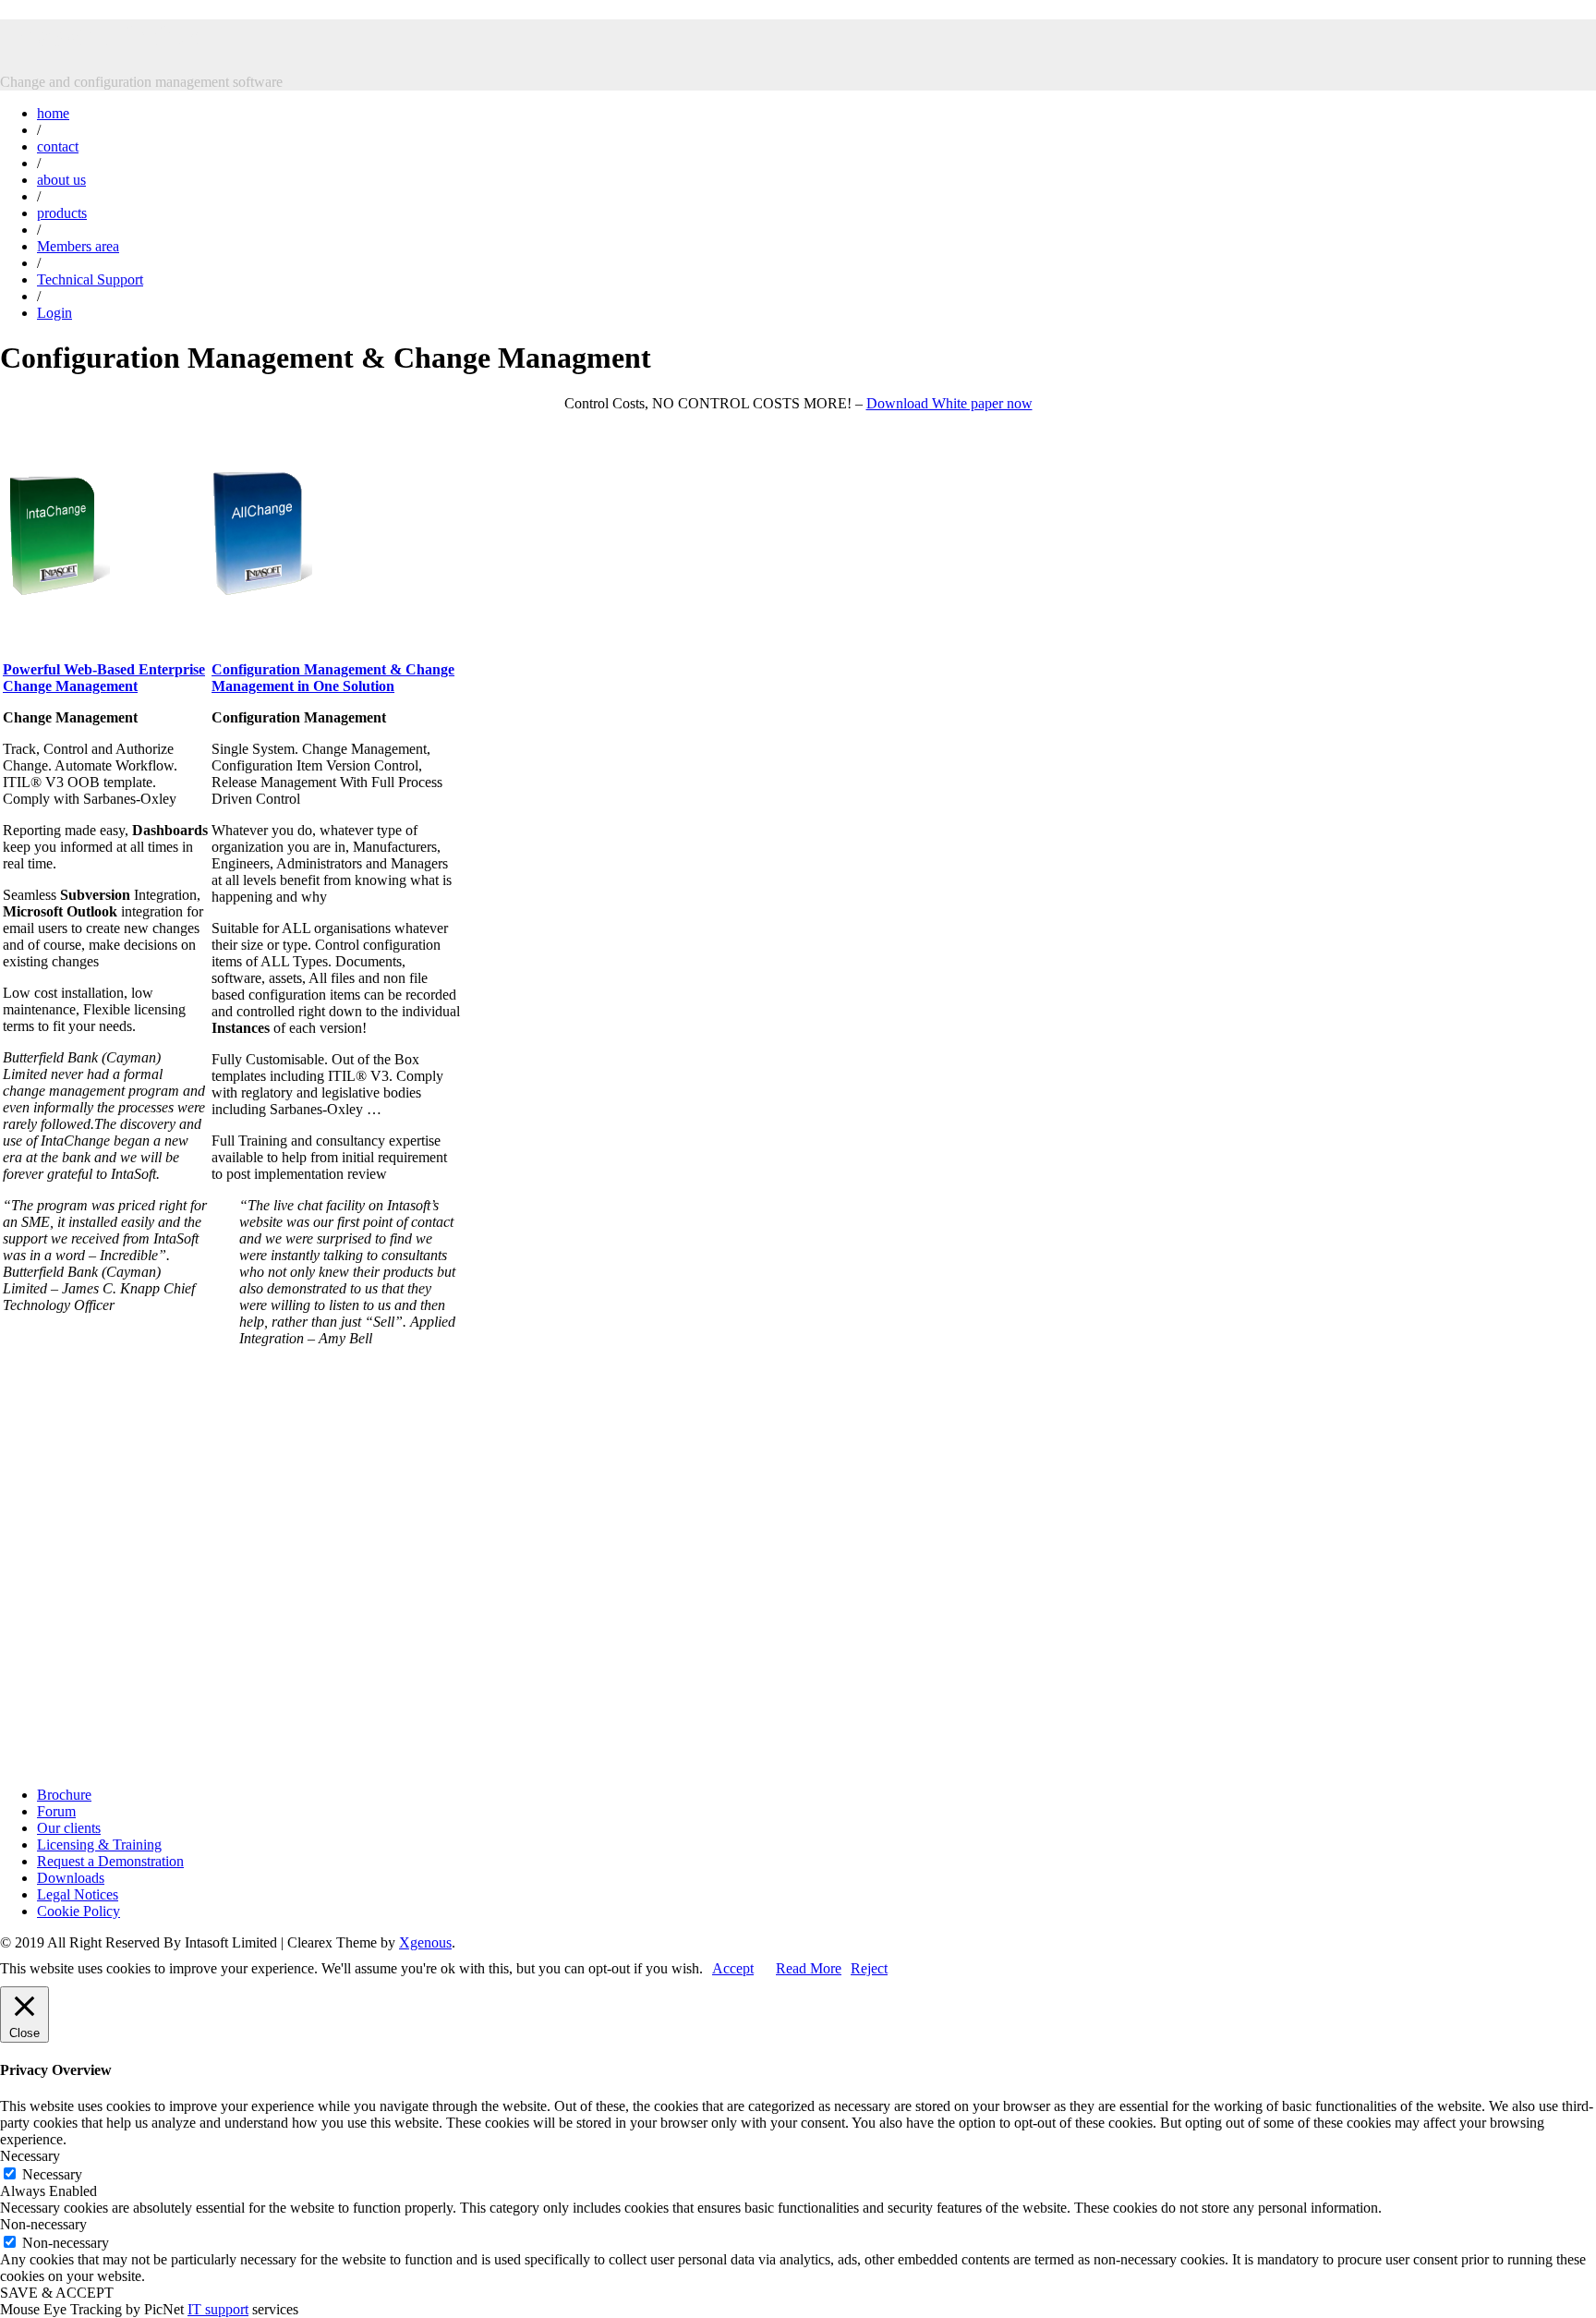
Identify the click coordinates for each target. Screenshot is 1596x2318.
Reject (869, 1968)
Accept (733, 1968)
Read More (809, 1968)
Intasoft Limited (103, 36)
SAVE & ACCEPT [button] (57, 2293)
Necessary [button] (30, 2156)
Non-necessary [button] (43, 2224)
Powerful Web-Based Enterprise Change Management (104, 678)
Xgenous (425, 1942)
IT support (218, 2309)
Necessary (52, 2174)
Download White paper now (949, 403)
